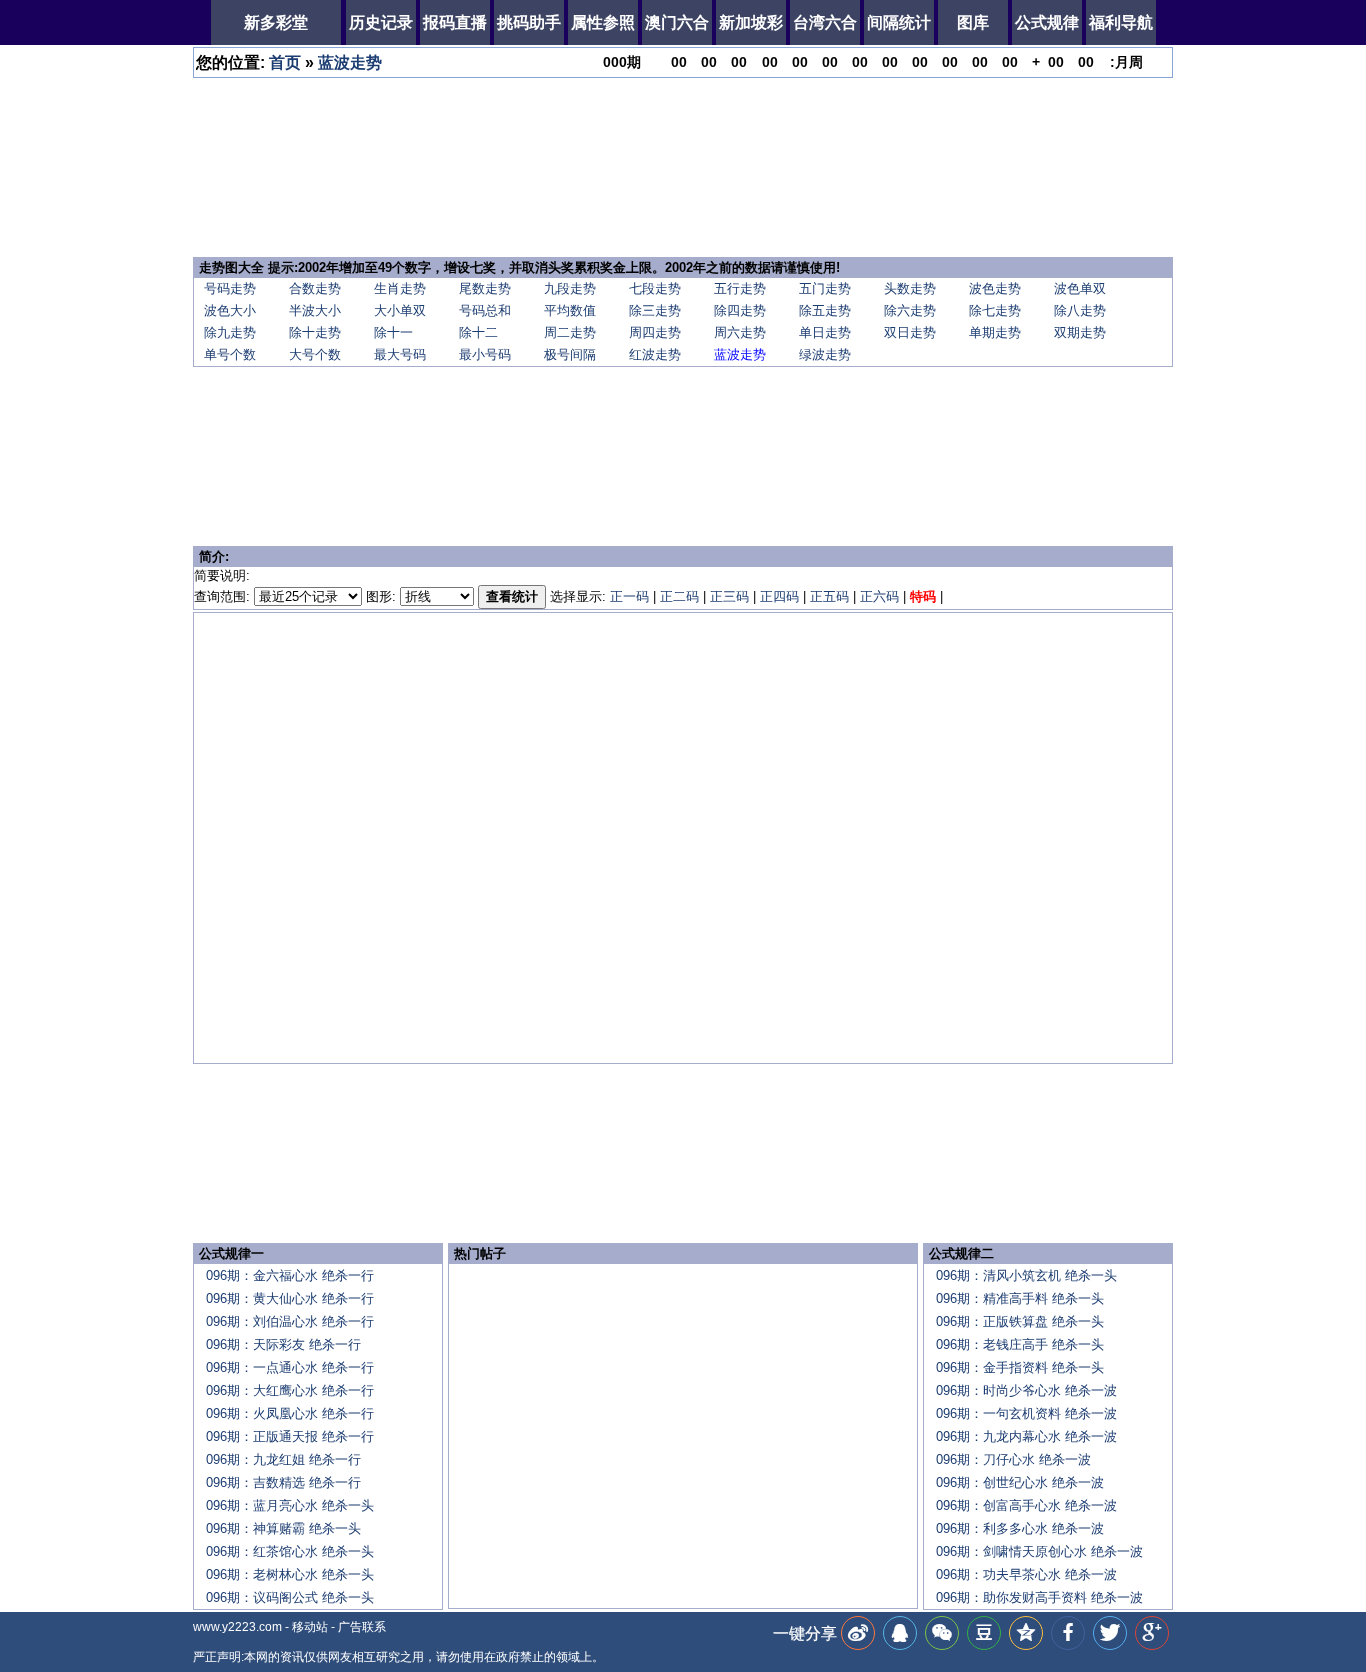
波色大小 (230, 310)
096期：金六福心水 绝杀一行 (290, 1275)
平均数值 (570, 310)
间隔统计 (899, 22)
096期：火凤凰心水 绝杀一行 (290, 1413)
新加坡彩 (751, 22)
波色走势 (995, 288)
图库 (973, 22)
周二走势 (570, 332)
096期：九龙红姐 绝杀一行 (283, 1459)
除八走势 (1080, 310)
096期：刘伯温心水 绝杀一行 (290, 1321)
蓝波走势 (350, 62)
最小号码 (485, 354)
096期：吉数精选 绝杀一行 (283, 1482)
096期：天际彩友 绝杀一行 (283, 1344)
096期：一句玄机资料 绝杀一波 (1026, 1413)
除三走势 (655, 310)
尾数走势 (485, 288)
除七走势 (995, 310)
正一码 (629, 596)
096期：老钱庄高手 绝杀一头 (1020, 1344)
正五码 (829, 596)
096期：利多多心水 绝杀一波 (1020, 1528)
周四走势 (655, 332)
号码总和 (485, 310)
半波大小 (315, 310)
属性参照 (603, 22)
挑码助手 (529, 22)
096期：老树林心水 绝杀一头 (290, 1574)
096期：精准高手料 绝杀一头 (1020, 1298)
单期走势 (995, 332)
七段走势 (655, 288)
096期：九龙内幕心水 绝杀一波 (1026, 1436)
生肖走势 (400, 288)
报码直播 (455, 22)
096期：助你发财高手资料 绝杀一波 (1039, 1597)
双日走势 (910, 332)
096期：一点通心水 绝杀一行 (290, 1367)
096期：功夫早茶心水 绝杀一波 (1026, 1574)
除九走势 (230, 332)
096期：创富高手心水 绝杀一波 (1026, 1505)
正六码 (879, 596)
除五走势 (825, 310)
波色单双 (1080, 288)
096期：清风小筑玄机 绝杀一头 (1026, 1275)
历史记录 (381, 22)
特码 (923, 596)
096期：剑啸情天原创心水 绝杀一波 (1039, 1551)
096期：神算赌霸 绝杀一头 (283, 1528)
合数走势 (315, 288)
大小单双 (400, 310)
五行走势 (740, 288)
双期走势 (1080, 332)
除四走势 (740, 310)
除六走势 (910, 310)
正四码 (779, 596)
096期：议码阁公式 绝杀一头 (290, 1597)
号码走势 (230, 288)
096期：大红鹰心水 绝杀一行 (290, 1390)
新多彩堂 (276, 22)
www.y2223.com (237, 1627)
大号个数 (315, 354)
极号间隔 (570, 354)
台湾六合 (825, 22)
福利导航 (1121, 22)
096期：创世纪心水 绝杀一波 (1020, 1482)
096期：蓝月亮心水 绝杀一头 (290, 1505)
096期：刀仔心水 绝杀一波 (1013, 1459)
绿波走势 (825, 354)
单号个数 (230, 354)
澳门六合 (677, 22)
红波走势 (655, 354)
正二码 (679, 596)
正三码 (729, 596)
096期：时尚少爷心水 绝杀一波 (1026, 1390)
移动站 (310, 1627)
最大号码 (400, 354)
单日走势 (825, 332)
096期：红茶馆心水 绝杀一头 (290, 1551)
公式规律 (1047, 22)
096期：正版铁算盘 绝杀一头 (1020, 1321)
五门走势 (825, 288)
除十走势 (315, 332)
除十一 (393, 332)
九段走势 (570, 288)
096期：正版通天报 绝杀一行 (290, 1436)
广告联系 (362, 1627)
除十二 (478, 332)
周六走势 (740, 332)
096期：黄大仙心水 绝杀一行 (290, 1298)
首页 (285, 62)
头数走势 (910, 288)
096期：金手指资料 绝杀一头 (1020, 1367)
